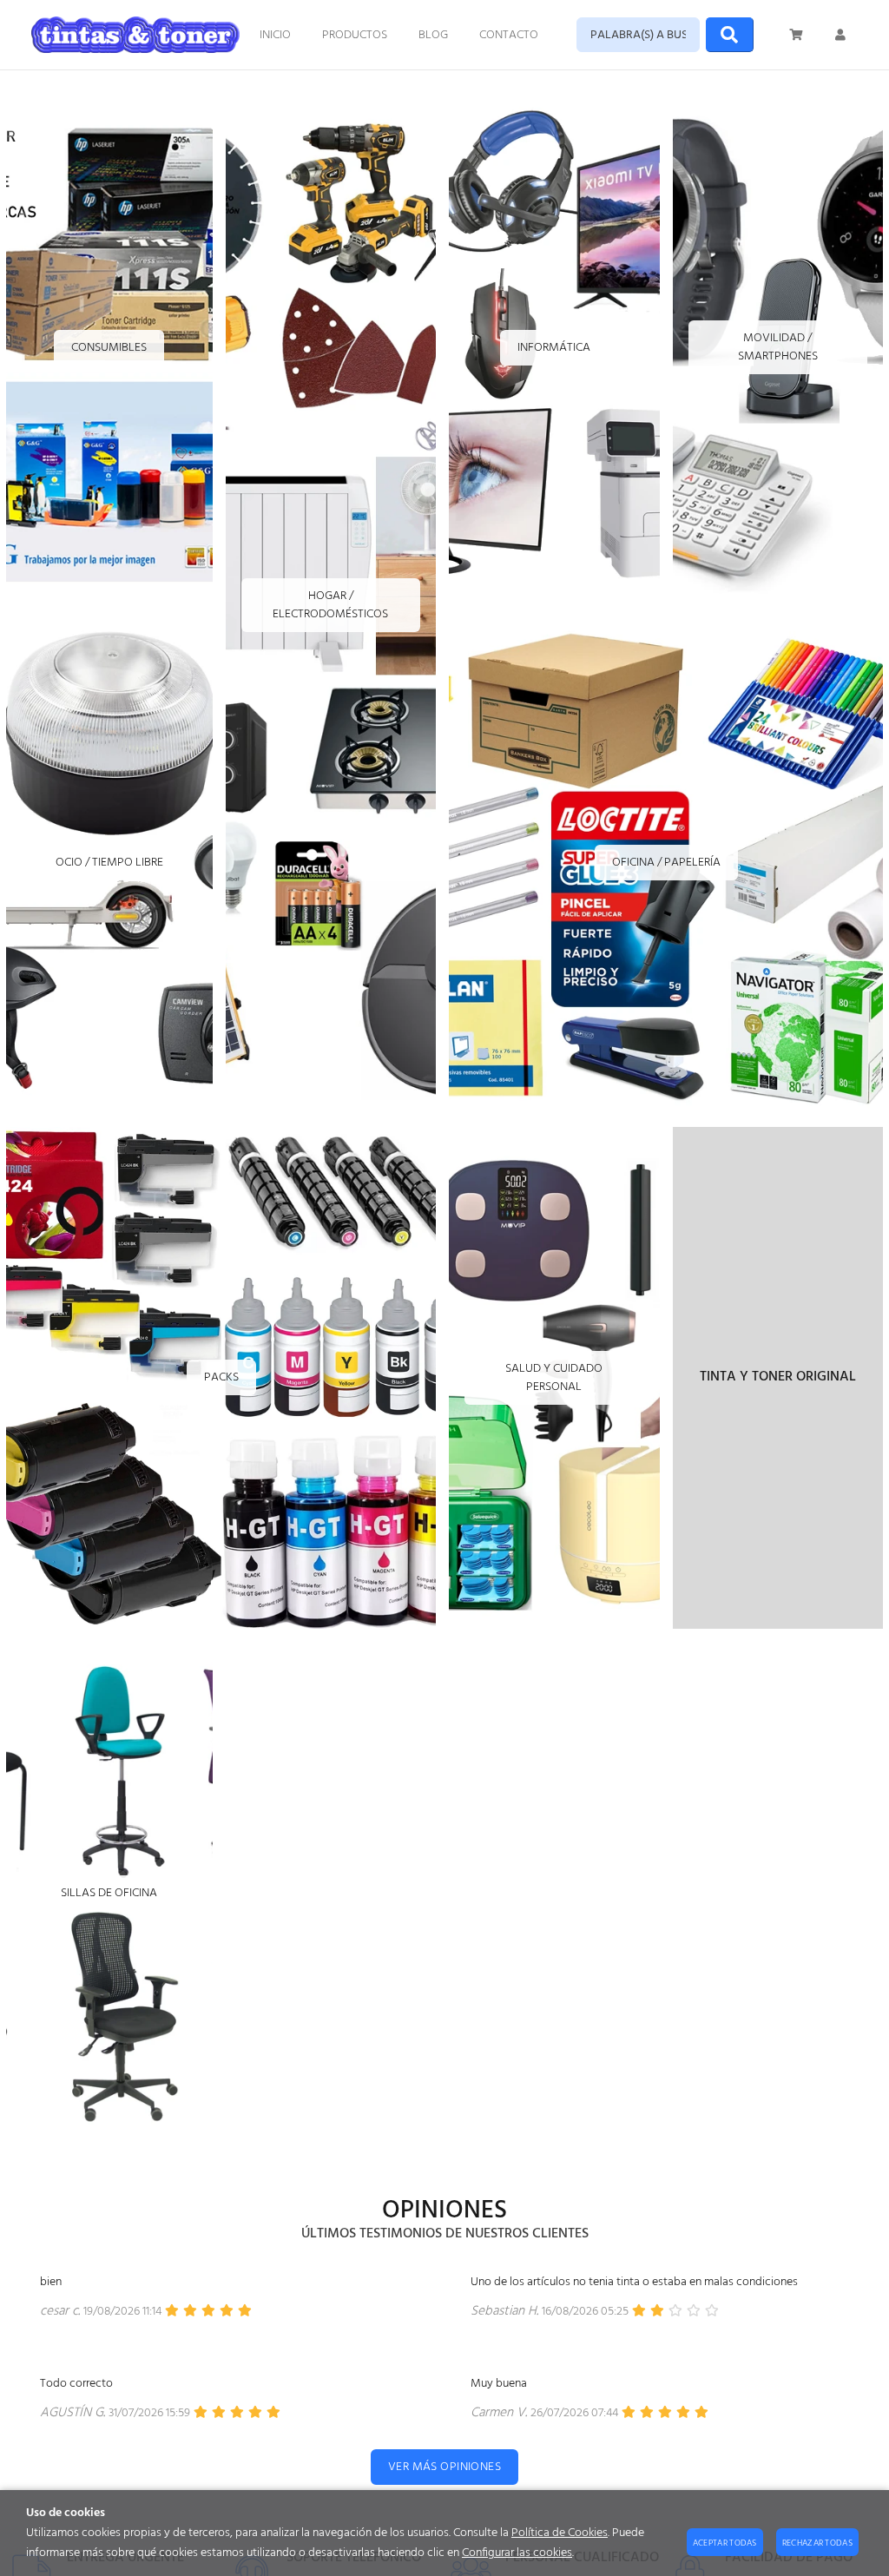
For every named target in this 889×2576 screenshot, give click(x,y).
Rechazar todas (817, 2543)
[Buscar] (730, 35)
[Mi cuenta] (840, 35)
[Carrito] (797, 35)
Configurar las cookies (517, 2553)
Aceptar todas (725, 2543)
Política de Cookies (560, 2533)
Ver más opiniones (444, 2467)
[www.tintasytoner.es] (135, 35)
